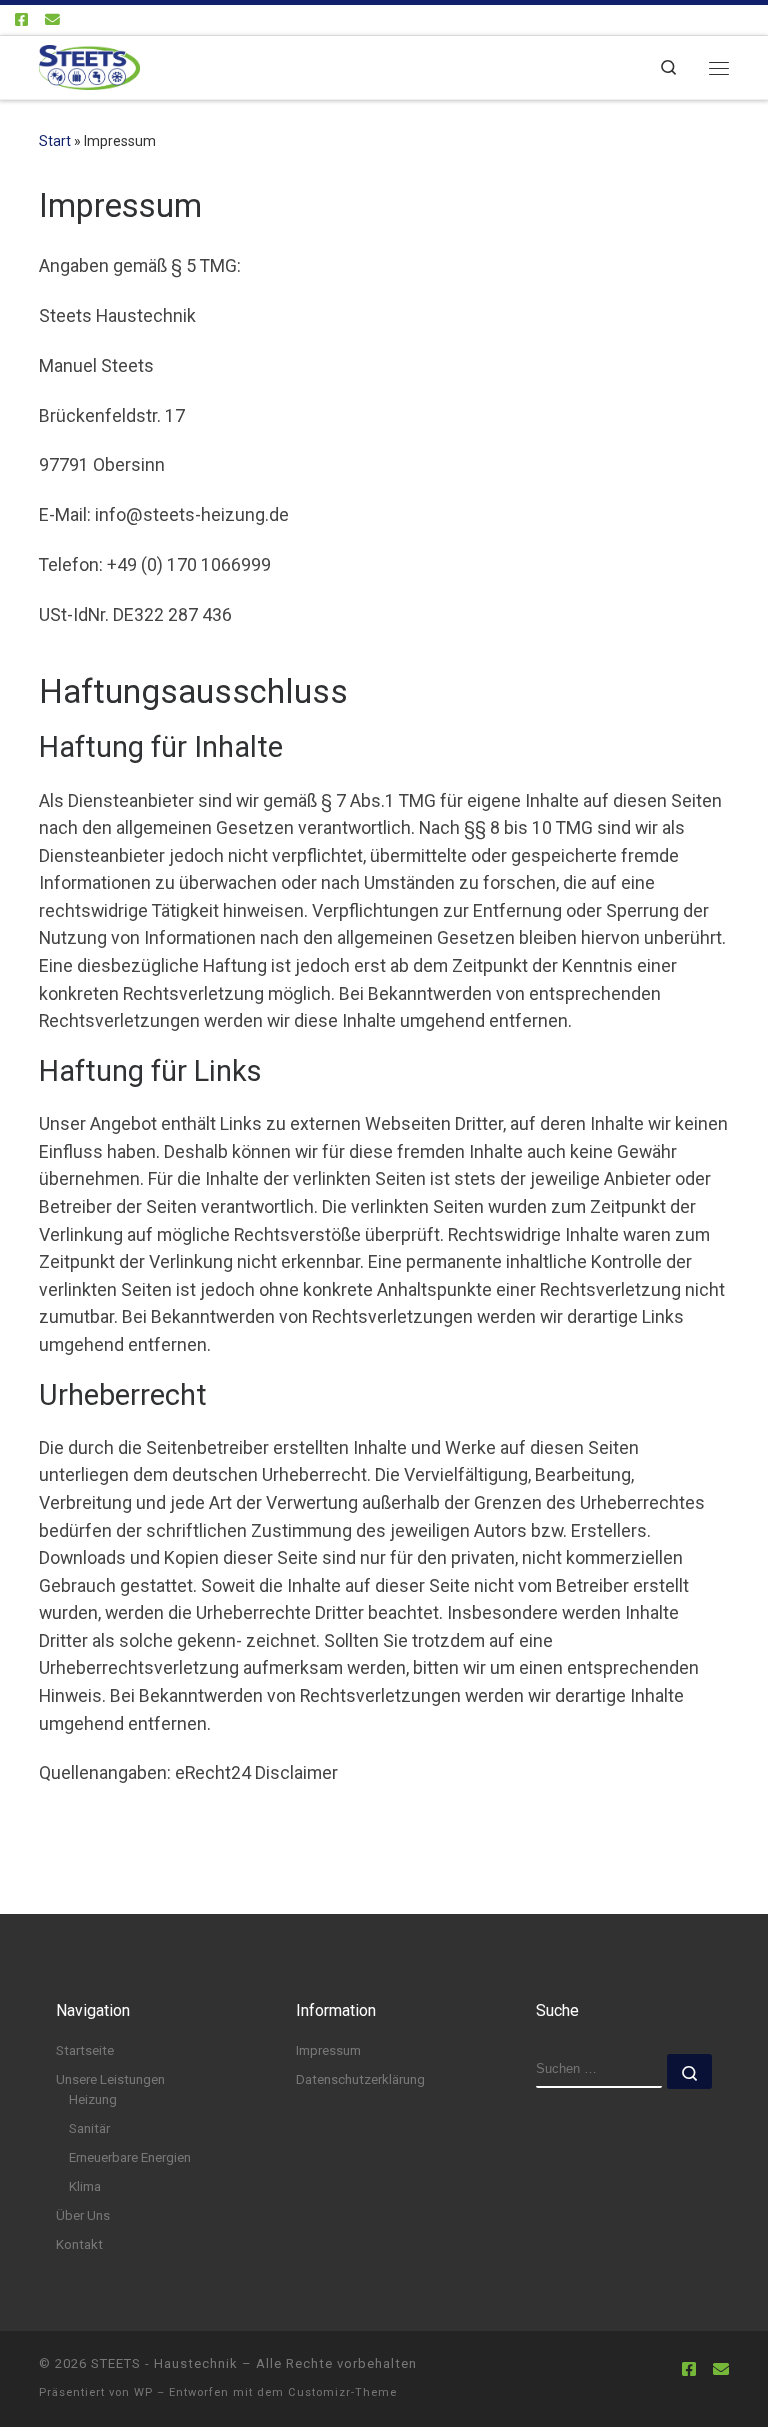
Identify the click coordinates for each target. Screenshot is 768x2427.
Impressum (328, 2050)
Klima (85, 2186)
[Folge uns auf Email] (52, 20)
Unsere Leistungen (110, 2079)
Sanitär (89, 2128)
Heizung (93, 2099)
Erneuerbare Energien (130, 2157)
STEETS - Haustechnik (164, 2363)
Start (55, 141)
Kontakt (79, 2244)
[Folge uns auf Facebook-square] (21, 20)
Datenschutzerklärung (360, 2079)
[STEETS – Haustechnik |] (89, 66)
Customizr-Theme (342, 2392)
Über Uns (83, 2215)
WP (143, 2392)
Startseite (85, 2050)
